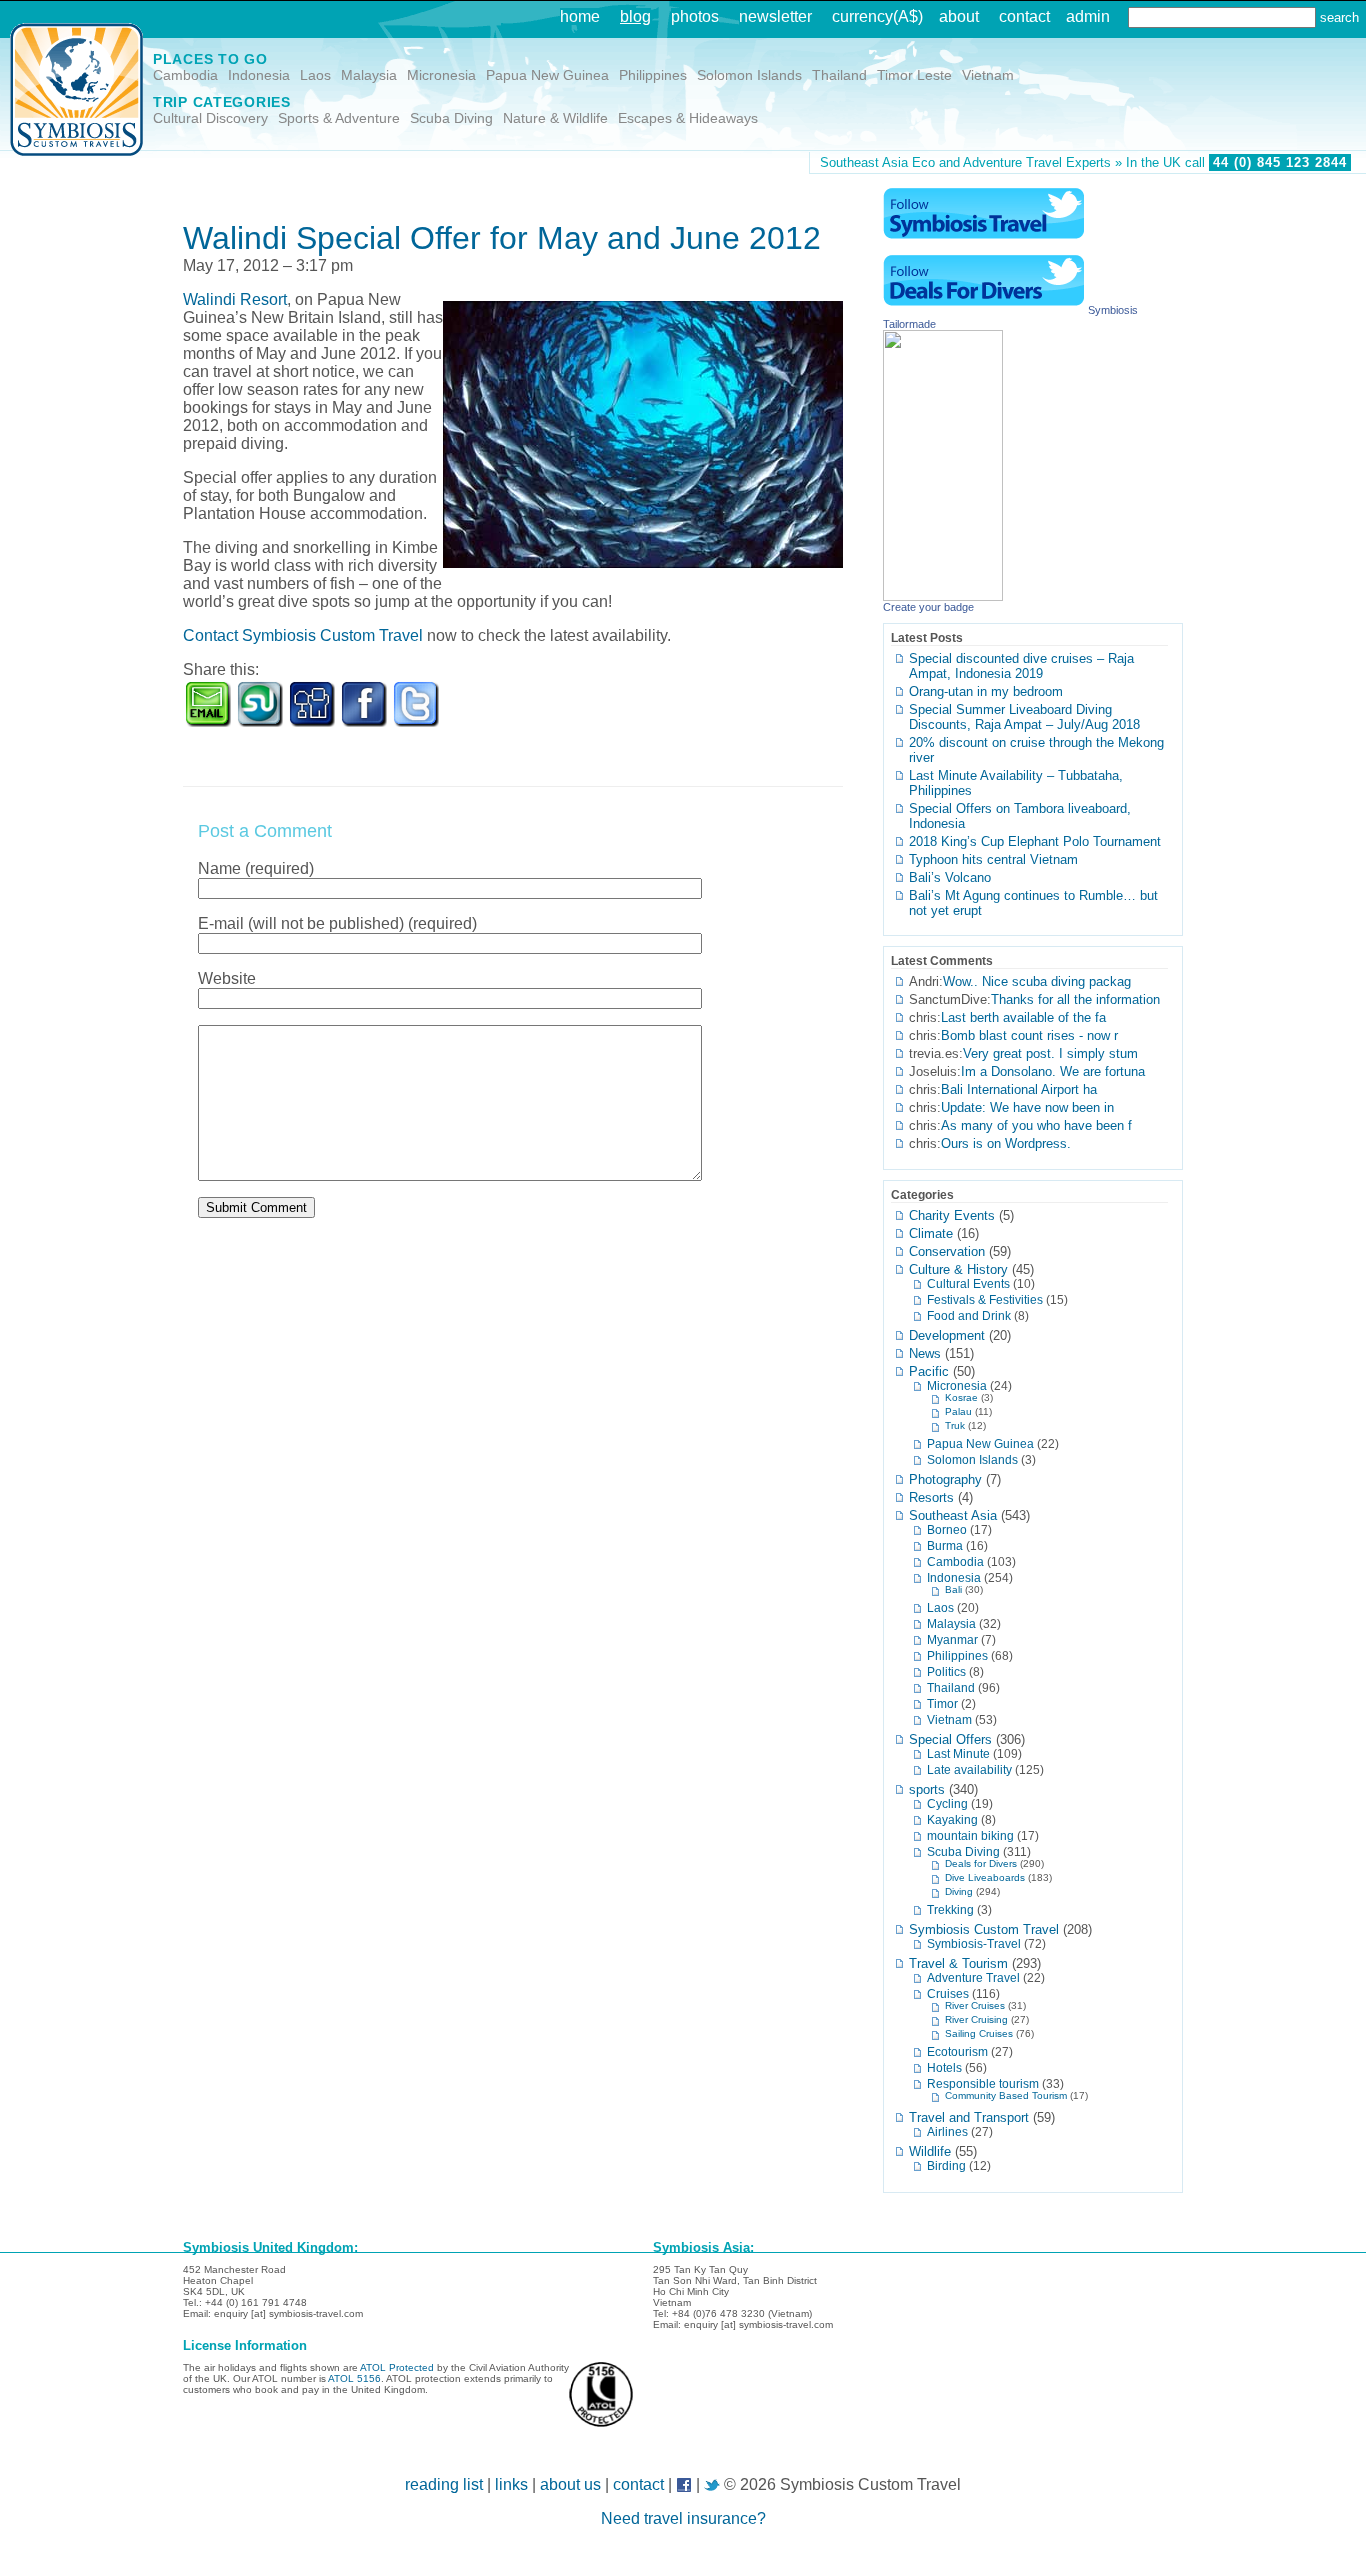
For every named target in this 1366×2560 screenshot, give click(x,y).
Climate (931, 1233)
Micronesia (441, 75)
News (925, 1353)
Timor (942, 1703)
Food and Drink (969, 1315)
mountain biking (970, 1835)
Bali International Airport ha (1019, 1089)
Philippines (653, 75)
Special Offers (950, 1739)
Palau (958, 1411)
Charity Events (952, 1215)
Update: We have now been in (1027, 1107)
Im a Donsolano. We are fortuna (1053, 1071)
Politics (946, 1671)
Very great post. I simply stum (1050, 1053)
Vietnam (988, 75)
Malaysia (369, 75)
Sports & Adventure (339, 118)
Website (227, 978)
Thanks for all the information (1075, 999)
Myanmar (952, 1639)
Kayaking (952, 1819)
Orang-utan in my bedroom (986, 691)
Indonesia (259, 75)
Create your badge (928, 607)
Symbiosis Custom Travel (984, 1929)
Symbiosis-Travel (974, 1943)
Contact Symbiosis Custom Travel (303, 635)
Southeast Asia (953, 1515)
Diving (959, 1891)
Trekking (950, 1909)
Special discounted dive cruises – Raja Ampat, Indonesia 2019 (1021, 666)
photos (695, 16)
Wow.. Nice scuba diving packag (1037, 981)
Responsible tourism (983, 2083)
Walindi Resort (235, 299)
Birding (946, 2165)
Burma (945, 1545)
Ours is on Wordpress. (1006, 1143)
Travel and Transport (969, 2117)
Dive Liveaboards (985, 1877)
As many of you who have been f (1036, 1125)
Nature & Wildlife (555, 118)
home (580, 16)
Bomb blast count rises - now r (1029, 1035)
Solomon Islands (749, 75)
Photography (945, 1479)
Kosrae (961, 1397)
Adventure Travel (973, 1977)
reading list (444, 2484)
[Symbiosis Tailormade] (943, 595)
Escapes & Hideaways (688, 118)
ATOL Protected (397, 2367)
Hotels (944, 2067)
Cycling (947, 1803)
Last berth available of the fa (1023, 1017)
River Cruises (975, 2005)
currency (862, 16)
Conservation (947, 1251)
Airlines (947, 2131)
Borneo (947, 1529)
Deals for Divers (981, 1863)
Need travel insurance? (683, 2518)
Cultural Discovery (210, 118)
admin (1088, 16)
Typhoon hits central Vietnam (993, 859)
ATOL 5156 (354, 2378)
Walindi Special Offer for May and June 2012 (502, 238)
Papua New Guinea (547, 75)
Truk (955, 1425)
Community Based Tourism (1006, 2095)
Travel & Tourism (958, 1963)
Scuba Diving (451, 118)
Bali (953, 1589)
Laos (315, 75)
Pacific (929, 1371)
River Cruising (976, 2019)
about (959, 16)
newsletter (775, 16)
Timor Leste (914, 75)
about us (570, 2484)
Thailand (839, 75)
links (511, 2484)
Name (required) (256, 868)
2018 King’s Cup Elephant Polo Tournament (1035, 841)
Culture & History (958, 1269)
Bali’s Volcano (950, 877)
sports (927, 1789)
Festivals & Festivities (985, 1299)
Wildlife (930, 2151)
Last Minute (958, 1753)
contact (1024, 16)
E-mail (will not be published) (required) (337, 923)
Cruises (948, 1993)
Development (947, 1335)
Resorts (931, 1497)
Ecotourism (957, 2051)
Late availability (969, 1769)
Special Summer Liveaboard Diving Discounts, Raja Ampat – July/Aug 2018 (1024, 717)
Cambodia (185, 75)
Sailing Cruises (979, 2033)
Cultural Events (968, 1283)
